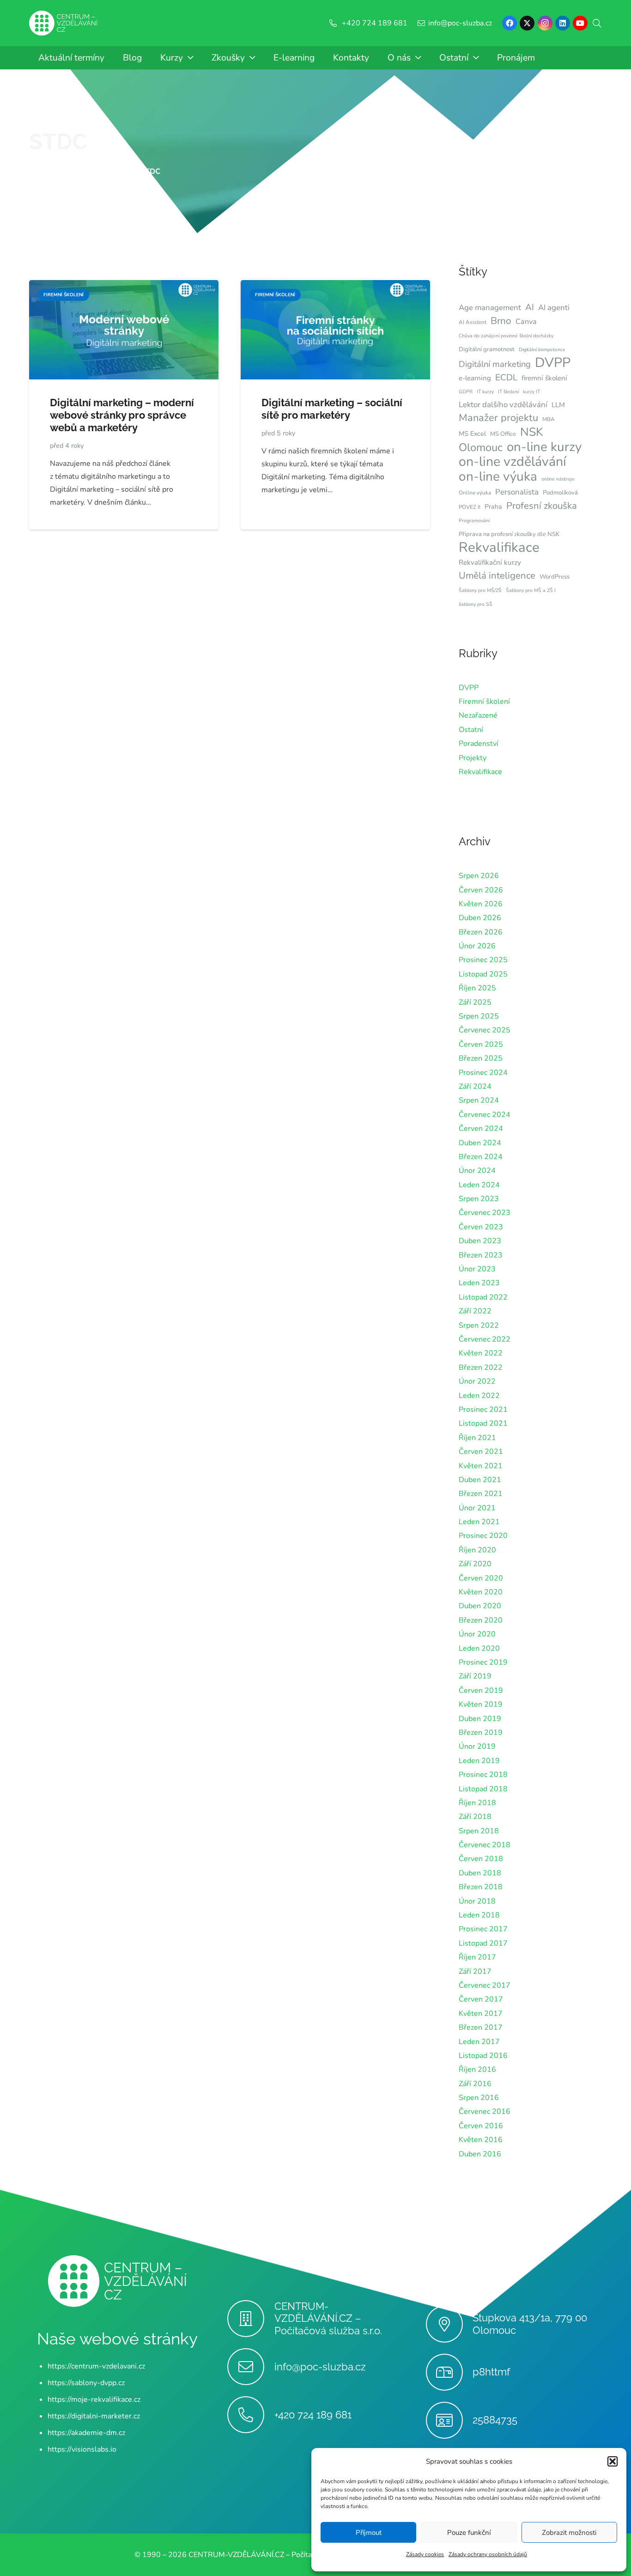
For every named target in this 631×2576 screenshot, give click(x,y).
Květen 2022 (481, 1353)
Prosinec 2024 (483, 1073)
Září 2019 (475, 1676)
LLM (558, 405)
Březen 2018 (481, 1887)
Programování (474, 521)
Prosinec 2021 (483, 1410)
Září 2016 (475, 2084)
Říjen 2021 (477, 1438)
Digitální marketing (495, 364)
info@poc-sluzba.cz (320, 2367)
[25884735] (449, 2420)
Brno (501, 321)
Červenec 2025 (485, 1030)
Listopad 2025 (483, 974)
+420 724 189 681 (313, 2415)
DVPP (553, 363)
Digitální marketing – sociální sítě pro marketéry (332, 409)
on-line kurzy (544, 447)
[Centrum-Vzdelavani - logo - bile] (63, 23)
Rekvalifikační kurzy (490, 562)
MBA (549, 419)
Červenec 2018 (485, 1845)
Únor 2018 (477, 1901)
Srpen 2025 (479, 1016)
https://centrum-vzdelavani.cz (96, 2366)
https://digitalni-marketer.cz (94, 2416)
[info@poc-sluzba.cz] (251, 2367)
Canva (526, 322)
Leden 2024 (479, 1185)
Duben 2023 (480, 1241)
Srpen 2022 (479, 1325)
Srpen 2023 (479, 1199)
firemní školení (544, 378)
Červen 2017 (481, 1999)
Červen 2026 (481, 890)
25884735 (495, 2420)
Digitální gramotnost (487, 349)
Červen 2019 (481, 1691)
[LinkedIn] (563, 23)
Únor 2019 (477, 1746)
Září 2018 (475, 1817)
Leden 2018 (479, 1915)
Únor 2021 (477, 1508)
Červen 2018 (481, 1859)
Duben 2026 (480, 918)
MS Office (503, 434)
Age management (490, 308)
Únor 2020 (477, 1634)
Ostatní (471, 730)
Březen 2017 (481, 2027)
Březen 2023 (481, 1255)
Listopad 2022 (483, 1297)
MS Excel (472, 434)
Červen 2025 (481, 1044)
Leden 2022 (479, 1396)
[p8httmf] (449, 2372)
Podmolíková (560, 493)
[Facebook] (510, 23)
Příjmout (369, 2533)
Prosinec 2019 (483, 1662)
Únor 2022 (477, 1381)
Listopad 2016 (483, 2056)
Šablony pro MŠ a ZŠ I (531, 590)
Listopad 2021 (483, 1423)
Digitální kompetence (542, 350)
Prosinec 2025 (483, 960)
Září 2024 (475, 1087)
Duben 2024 (480, 1143)
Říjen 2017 (477, 1957)
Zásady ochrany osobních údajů (488, 2554)
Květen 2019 (481, 1704)
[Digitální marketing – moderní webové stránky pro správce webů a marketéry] (124, 287)
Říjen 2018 (477, 1803)
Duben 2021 (480, 1480)
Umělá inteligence (497, 575)
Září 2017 (475, 1972)
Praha (493, 507)
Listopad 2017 (483, 1943)
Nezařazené (478, 715)
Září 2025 (475, 1002)
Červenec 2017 (485, 1985)
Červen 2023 (481, 1227)
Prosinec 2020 (483, 1536)
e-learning (475, 378)
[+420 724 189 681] (251, 2415)
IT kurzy (485, 392)
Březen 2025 (481, 1058)
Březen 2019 (481, 1733)
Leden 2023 (479, 1283)
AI (530, 307)
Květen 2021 (481, 1466)
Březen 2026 (481, 932)
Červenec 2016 (485, 2112)
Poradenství (479, 744)
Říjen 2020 (477, 1550)
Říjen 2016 (477, 2069)
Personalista (517, 492)
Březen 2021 (481, 1494)
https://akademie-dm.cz (86, 2433)
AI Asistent (473, 322)
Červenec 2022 (485, 1339)
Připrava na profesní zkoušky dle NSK (509, 534)
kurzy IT (531, 392)
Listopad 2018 (483, 1789)
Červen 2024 (481, 1129)
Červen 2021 (481, 1452)
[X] (527, 23)
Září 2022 (475, 1311)
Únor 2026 (477, 946)
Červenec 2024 (485, 1115)
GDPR (466, 392)
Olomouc (481, 447)
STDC (58, 141)
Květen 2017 (481, 2014)
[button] (613, 2461)
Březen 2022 (481, 1367)
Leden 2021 (479, 1522)
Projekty (473, 758)
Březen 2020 (481, 1620)
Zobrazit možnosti (569, 2533)
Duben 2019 (480, 1719)
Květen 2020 (481, 1592)
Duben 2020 (480, 1606)
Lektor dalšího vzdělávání (503, 405)
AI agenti (554, 308)
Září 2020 (475, 1564)
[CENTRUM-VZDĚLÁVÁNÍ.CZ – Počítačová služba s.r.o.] (251, 2319)
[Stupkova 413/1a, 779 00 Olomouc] (449, 2324)
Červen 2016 (481, 2126)
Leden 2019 (479, 1761)
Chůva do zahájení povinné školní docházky (506, 336)
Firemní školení (484, 702)
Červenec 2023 (485, 1213)
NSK (532, 432)
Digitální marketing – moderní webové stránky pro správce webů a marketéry (122, 415)
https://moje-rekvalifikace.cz (94, 2399)
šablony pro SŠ (476, 604)
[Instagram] (545, 23)
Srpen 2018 (479, 1831)
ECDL (506, 378)
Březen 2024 (481, 1157)
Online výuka (475, 493)
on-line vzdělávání (513, 462)
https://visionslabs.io (82, 2449)
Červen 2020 (481, 1578)
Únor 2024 (477, 1171)
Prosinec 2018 (483, 1775)
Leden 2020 (479, 1648)
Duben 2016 (480, 2154)
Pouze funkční (469, 2533)
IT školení (508, 392)
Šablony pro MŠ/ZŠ (480, 590)
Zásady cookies (425, 2554)
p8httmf (491, 2372)
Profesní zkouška (542, 506)
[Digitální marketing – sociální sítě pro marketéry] (335, 287)
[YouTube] (580, 23)
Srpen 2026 (479, 876)
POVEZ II (470, 507)
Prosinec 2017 (483, 1929)
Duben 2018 (480, 1873)
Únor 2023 (477, 1269)
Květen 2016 (481, 2140)
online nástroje (558, 479)
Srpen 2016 (479, 2098)
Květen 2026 (481, 904)
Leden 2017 (479, 2042)
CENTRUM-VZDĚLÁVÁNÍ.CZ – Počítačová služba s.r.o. (328, 2319)
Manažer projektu (498, 418)
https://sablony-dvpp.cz (86, 2383)
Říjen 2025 (477, 988)
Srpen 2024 (479, 1100)
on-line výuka (498, 476)
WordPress (555, 577)
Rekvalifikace (499, 547)
